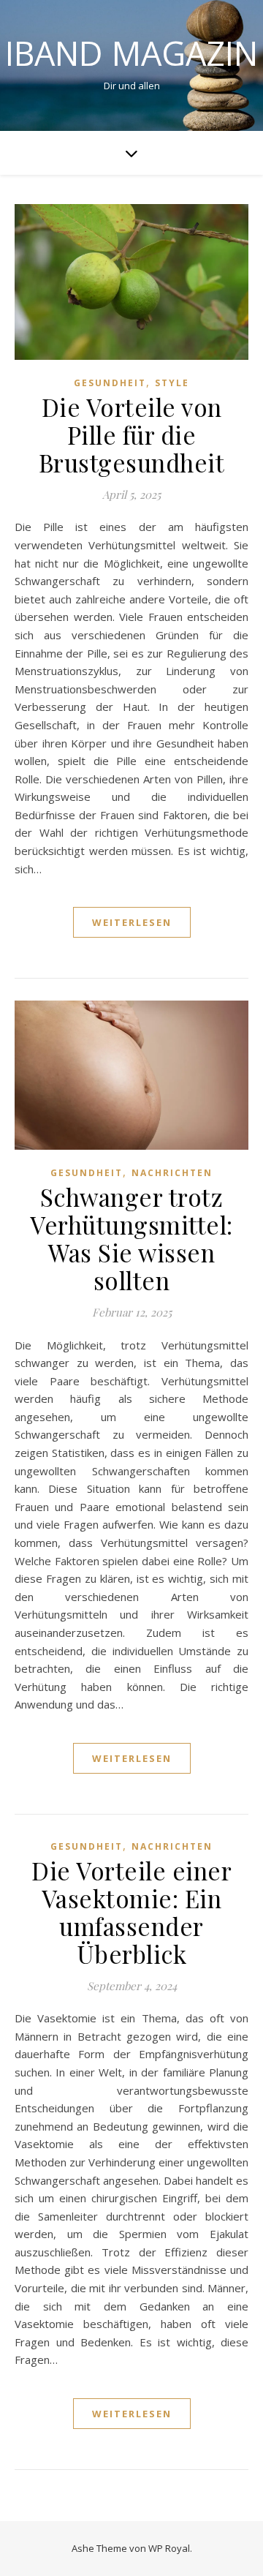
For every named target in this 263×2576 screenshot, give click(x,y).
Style (172, 383)
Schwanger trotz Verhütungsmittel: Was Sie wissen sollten (131, 1238)
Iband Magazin (131, 53)
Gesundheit (110, 383)
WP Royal (169, 2548)
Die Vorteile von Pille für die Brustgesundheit (132, 434)
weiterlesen (132, 922)
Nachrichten (172, 1173)
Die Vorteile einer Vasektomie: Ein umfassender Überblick (131, 1912)
